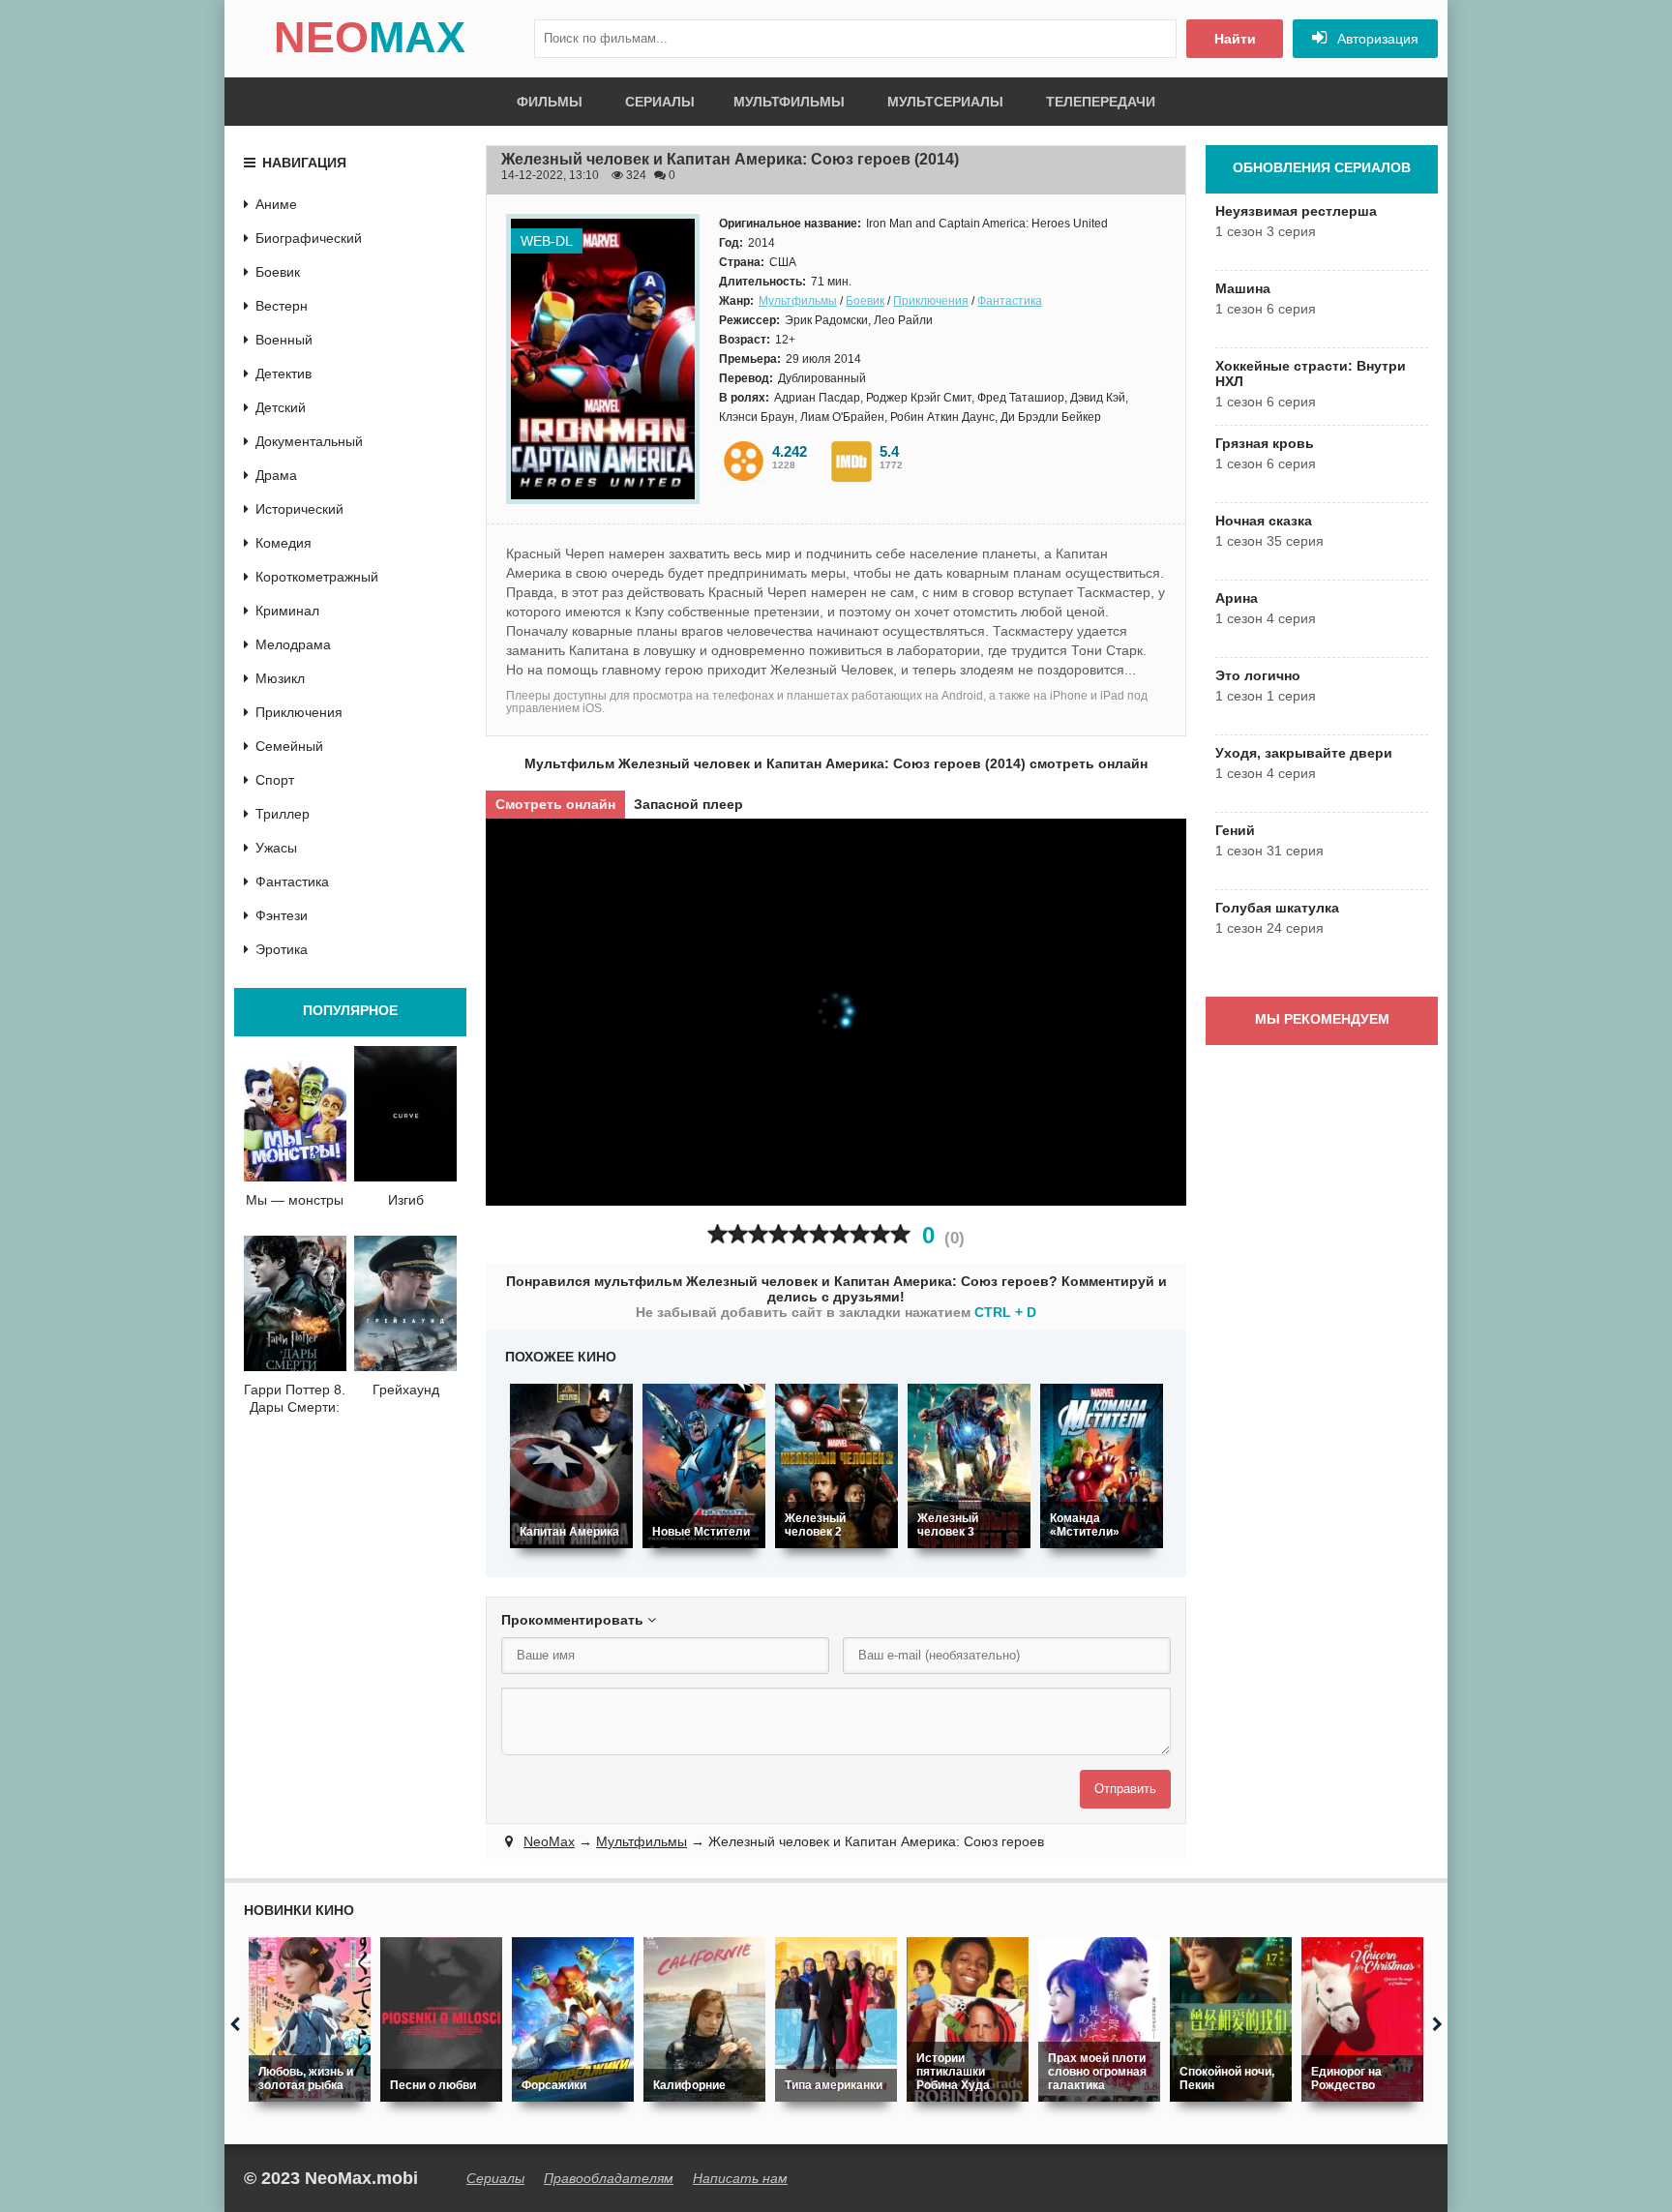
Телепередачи (1101, 102)
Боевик (865, 301)
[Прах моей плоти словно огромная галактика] (1099, 2019)
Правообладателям (609, 2178)
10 (900, 1234)
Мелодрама (293, 644)
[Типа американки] (836, 2019)
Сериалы (660, 102)
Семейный (289, 746)
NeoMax (549, 1841)
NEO (370, 37)
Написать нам (740, 2178)
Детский (281, 407)
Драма (276, 475)
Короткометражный (317, 577)
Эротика (282, 949)
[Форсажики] (573, 2019)
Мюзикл (280, 678)
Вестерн (282, 306)
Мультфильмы (789, 102)
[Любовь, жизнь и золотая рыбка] (310, 2019)
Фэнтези (282, 915)
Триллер (283, 814)
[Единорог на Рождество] (1362, 2019)
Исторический (299, 509)
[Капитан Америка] (571, 1466)
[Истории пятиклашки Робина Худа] (968, 2019)
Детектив (284, 374)
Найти (1235, 39)
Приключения (931, 301)
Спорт (275, 780)
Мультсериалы (945, 102)
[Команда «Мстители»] (1102, 1466)
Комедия (284, 543)
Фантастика (1010, 301)
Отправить (1125, 1789)
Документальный (309, 441)
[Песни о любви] (441, 2019)
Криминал (287, 611)
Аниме (276, 204)
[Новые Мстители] (704, 1466)
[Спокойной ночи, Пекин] (1231, 2019)
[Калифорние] (704, 2019)
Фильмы (550, 102)
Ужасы (276, 848)
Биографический (309, 238)
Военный (284, 340)
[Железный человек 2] (836, 1466)
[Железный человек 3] (969, 1466)
